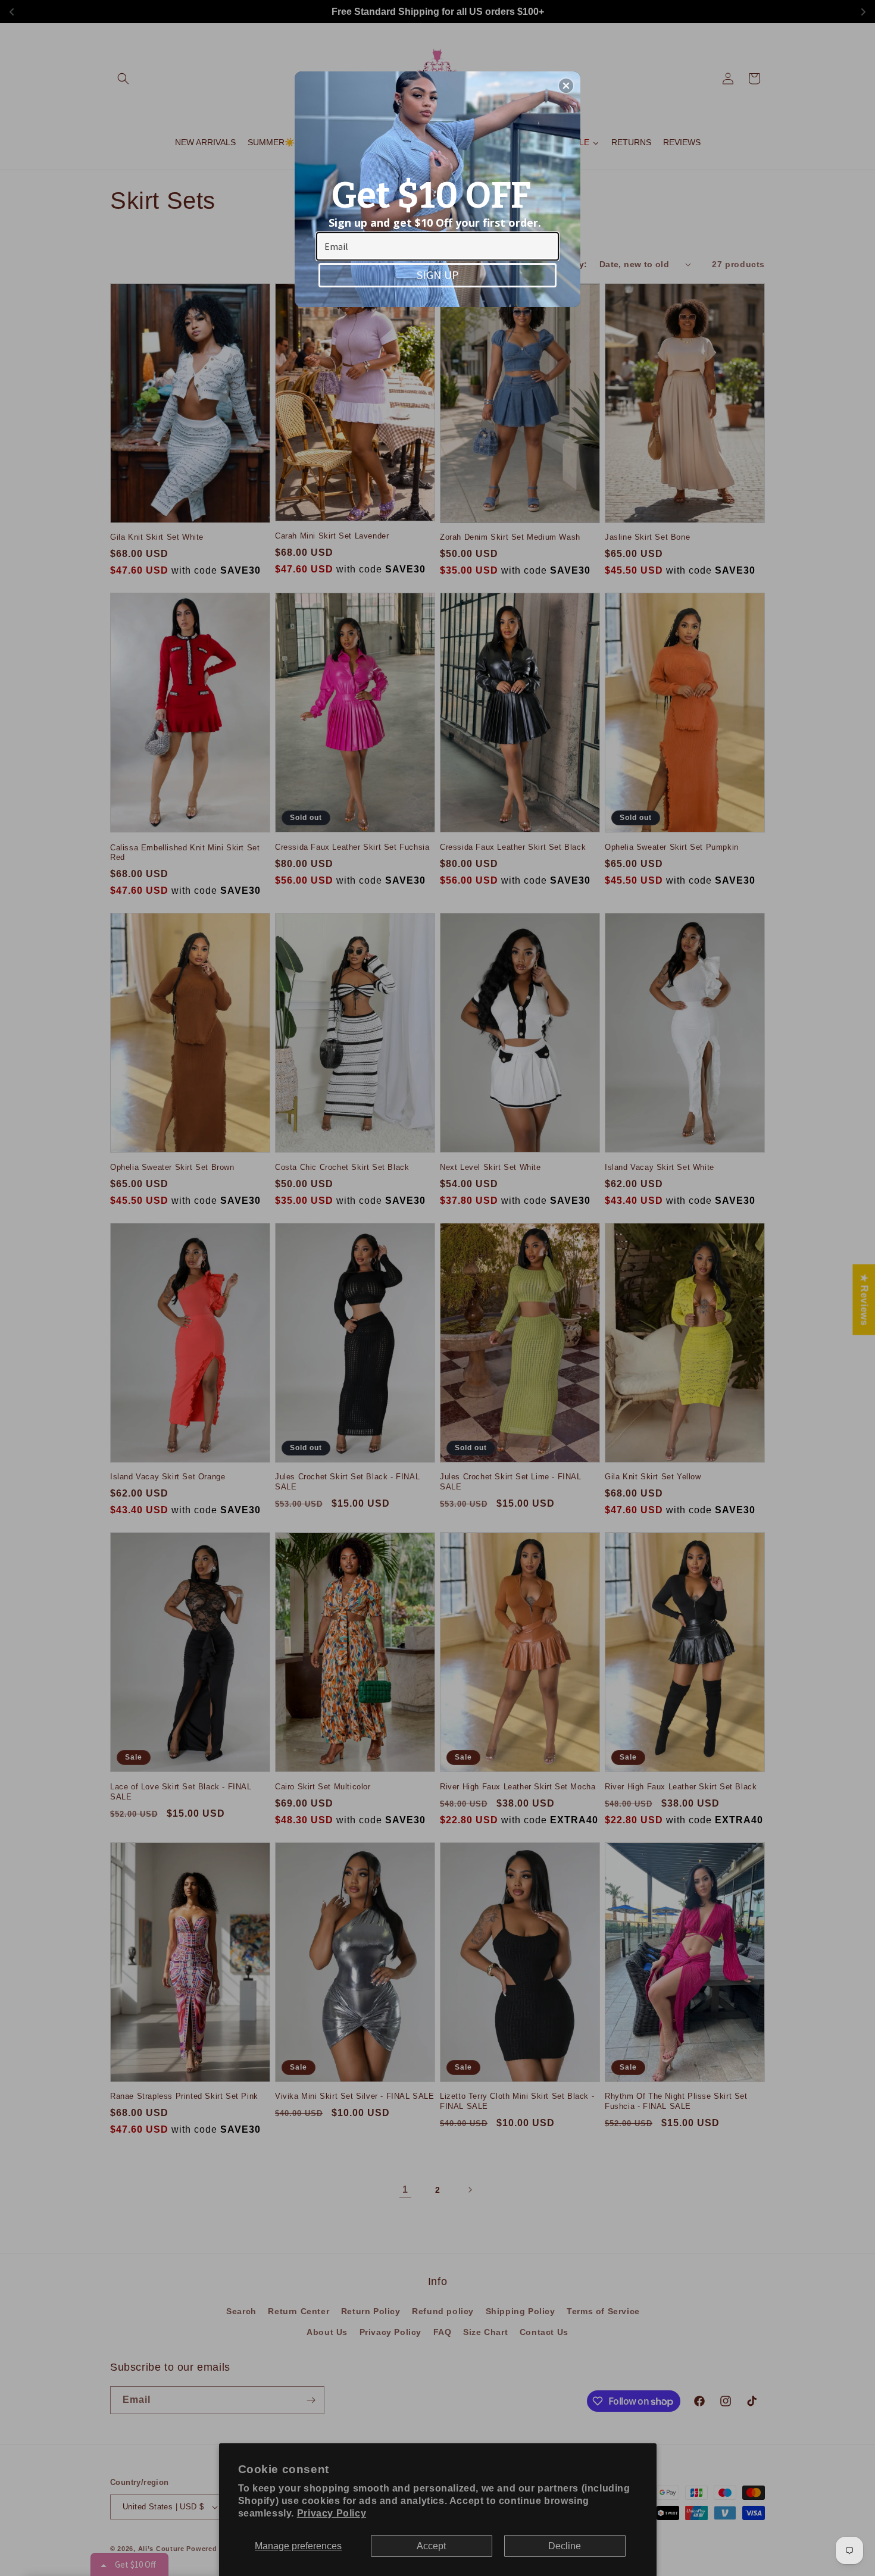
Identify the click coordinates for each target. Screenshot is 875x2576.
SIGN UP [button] (438, 275)
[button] (566, 86)
